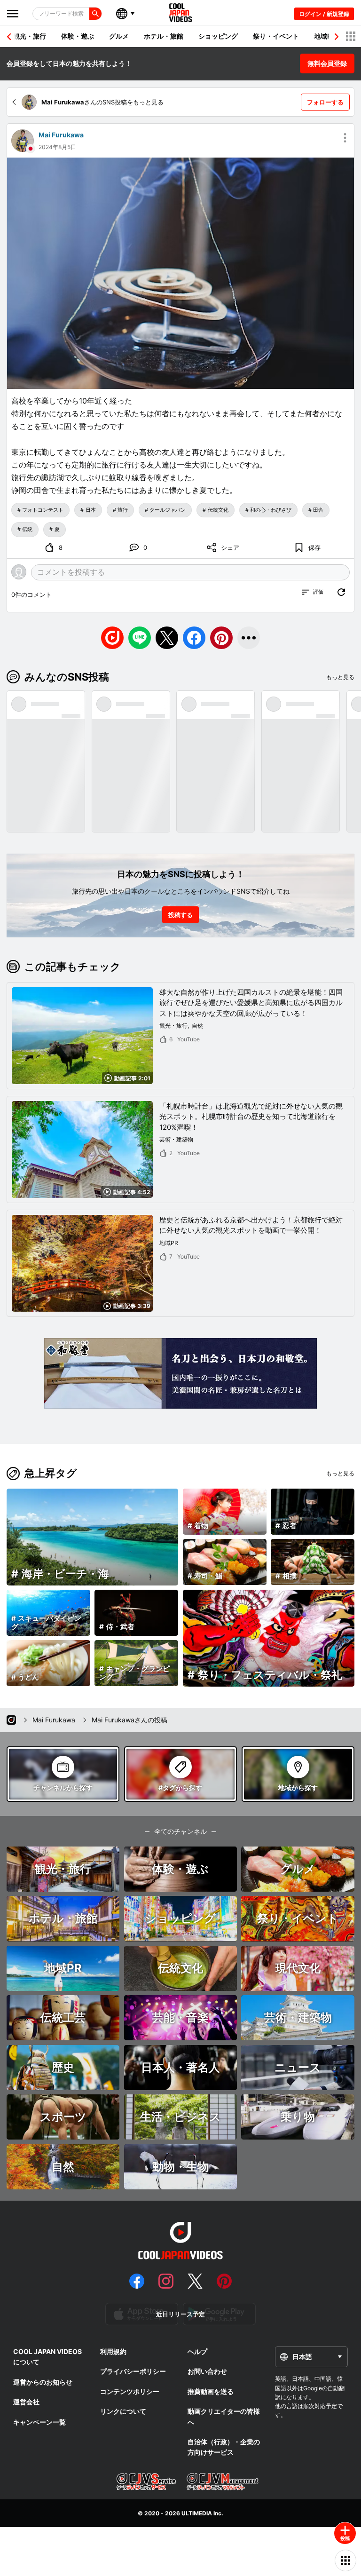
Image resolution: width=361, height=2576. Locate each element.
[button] (337, 37)
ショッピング (218, 36)
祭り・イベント (276, 36)
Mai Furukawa (61, 135)
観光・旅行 (30, 36)
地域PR (325, 36)
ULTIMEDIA (197, 2513)
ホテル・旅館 (164, 36)
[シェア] (249, 638)
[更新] (341, 592)
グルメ (119, 36)
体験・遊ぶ (78, 36)
